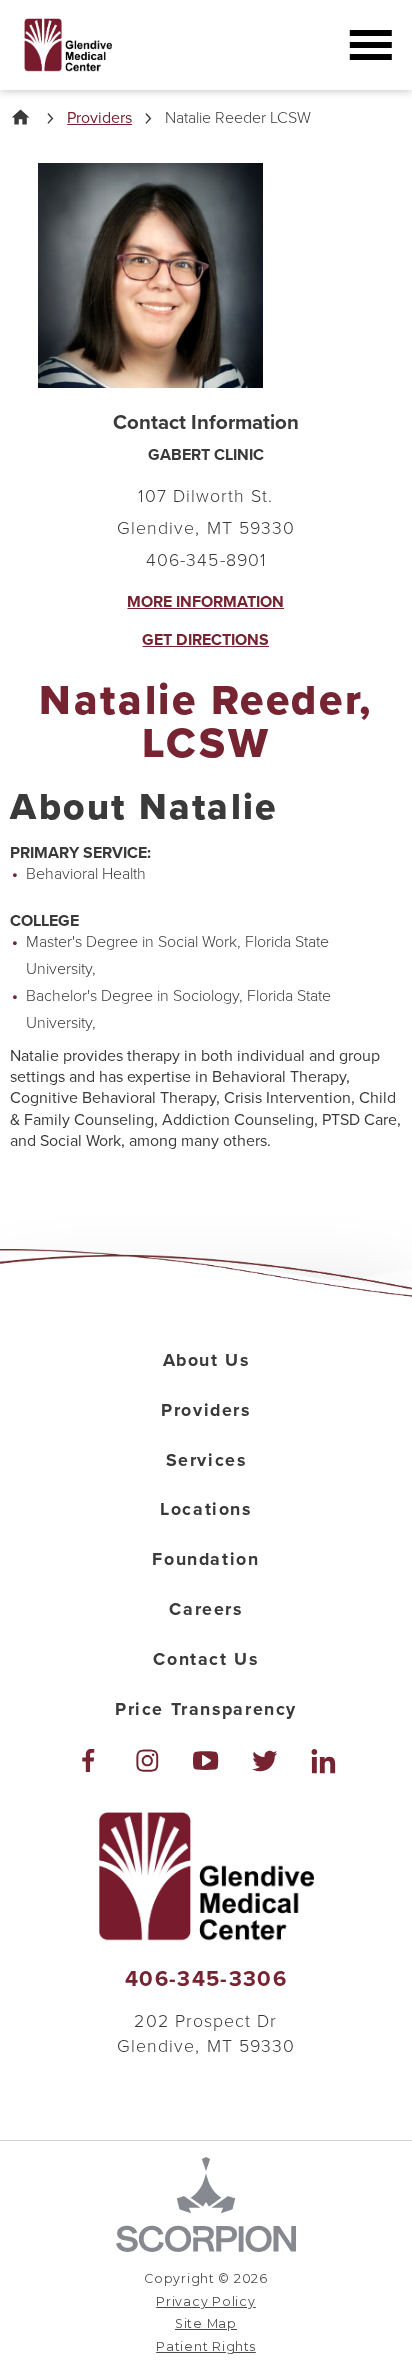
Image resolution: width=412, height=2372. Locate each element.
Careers (205, 1609)
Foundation (205, 1559)
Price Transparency (206, 1709)
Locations (205, 1509)
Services (206, 1460)
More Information (205, 602)
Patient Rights (205, 2346)
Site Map (206, 2323)
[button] (371, 45)
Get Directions (205, 640)
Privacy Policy (205, 2301)
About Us (206, 1360)
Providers (99, 118)
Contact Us (205, 1659)
